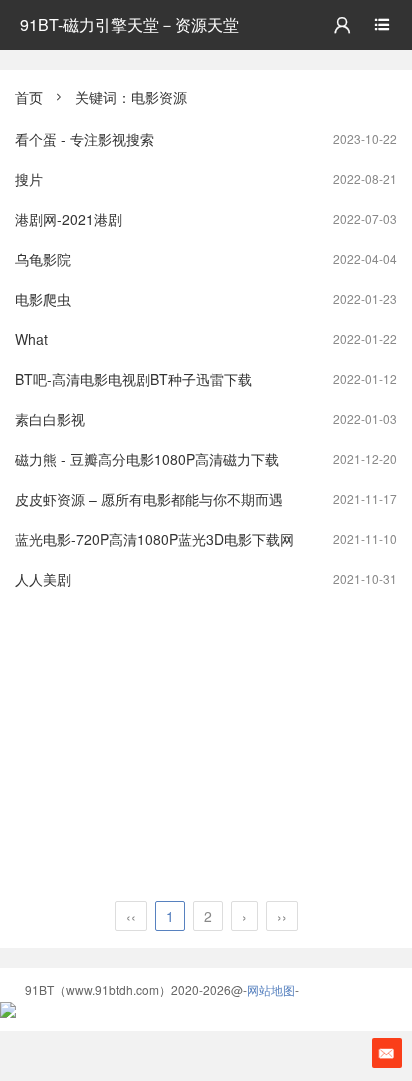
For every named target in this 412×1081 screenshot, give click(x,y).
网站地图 (271, 989)
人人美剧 (43, 579)
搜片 (29, 179)
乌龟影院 (43, 259)
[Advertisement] (206, 749)
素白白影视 (50, 419)
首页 (29, 97)
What (31, 339)
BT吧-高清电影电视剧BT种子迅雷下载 (133, 379)
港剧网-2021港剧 (68, 219)
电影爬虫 (43, 299)
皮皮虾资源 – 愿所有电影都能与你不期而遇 (149, 499)
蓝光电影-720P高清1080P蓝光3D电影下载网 (154, 539)
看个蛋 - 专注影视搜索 (84, 139)
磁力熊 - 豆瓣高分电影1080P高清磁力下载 (147, 459)
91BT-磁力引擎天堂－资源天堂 (129, 24)
